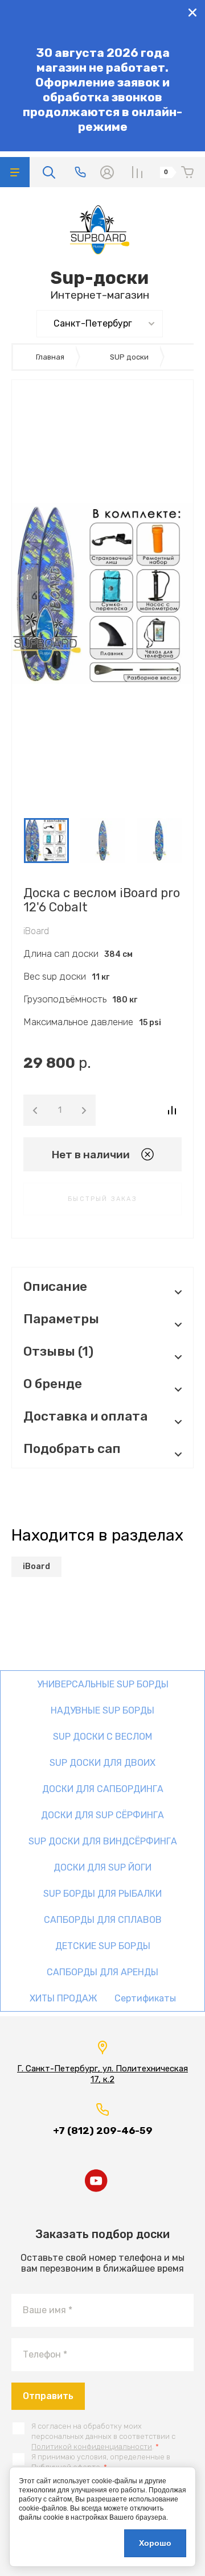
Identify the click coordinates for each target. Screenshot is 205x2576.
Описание (55, 1287)
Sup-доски (100, 278)
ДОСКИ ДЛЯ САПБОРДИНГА (103, 1789)
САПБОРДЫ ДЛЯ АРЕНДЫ (102, 1972)
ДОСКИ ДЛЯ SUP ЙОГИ (102, 1867)
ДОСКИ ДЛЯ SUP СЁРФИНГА (102, 1815)
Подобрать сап (72, 1449)
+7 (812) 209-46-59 (103, 2131)
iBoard (36, 931)
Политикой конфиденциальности (92, 2447)
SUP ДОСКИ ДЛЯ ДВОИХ (102, 1763)
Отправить (48, 2396)
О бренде (53, 1384)
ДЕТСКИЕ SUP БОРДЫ (103, 1946)
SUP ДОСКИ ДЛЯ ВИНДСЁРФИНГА (103, 1841)
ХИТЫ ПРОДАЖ (63, 1998)
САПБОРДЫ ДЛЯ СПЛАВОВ (103, 1920)
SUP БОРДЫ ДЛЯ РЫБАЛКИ (102, 1894)
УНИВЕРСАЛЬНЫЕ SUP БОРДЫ (103, 1684)
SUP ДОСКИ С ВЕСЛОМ (102, 1737)
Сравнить (172, 1110)
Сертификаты (145, 1998)
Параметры (61, 1319)
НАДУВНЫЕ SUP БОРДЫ (102, 1710)
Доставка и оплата (85, 1416)
